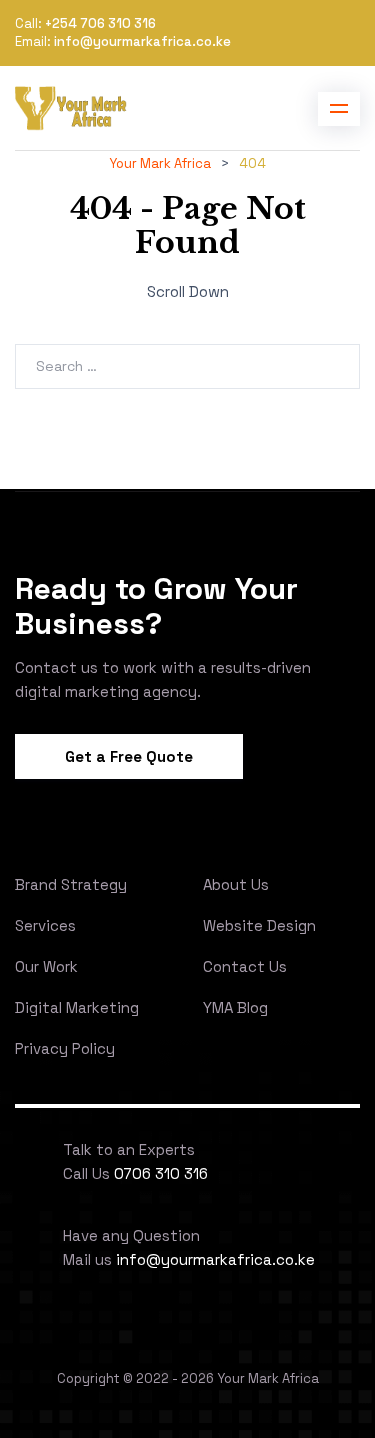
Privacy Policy (65, 1048)
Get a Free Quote (129, 756)
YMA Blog (235, 1007)
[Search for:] (187, 365)
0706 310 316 (161, 1173)
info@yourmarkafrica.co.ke (142, 41)
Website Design (259, 925)
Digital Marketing (77, 1007)
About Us (236, 884)
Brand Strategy (71, 884)
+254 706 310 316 (100, 23)
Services (45, 925)
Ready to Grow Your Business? (156, 605)
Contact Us (245, 966)
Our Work (46, 966)
